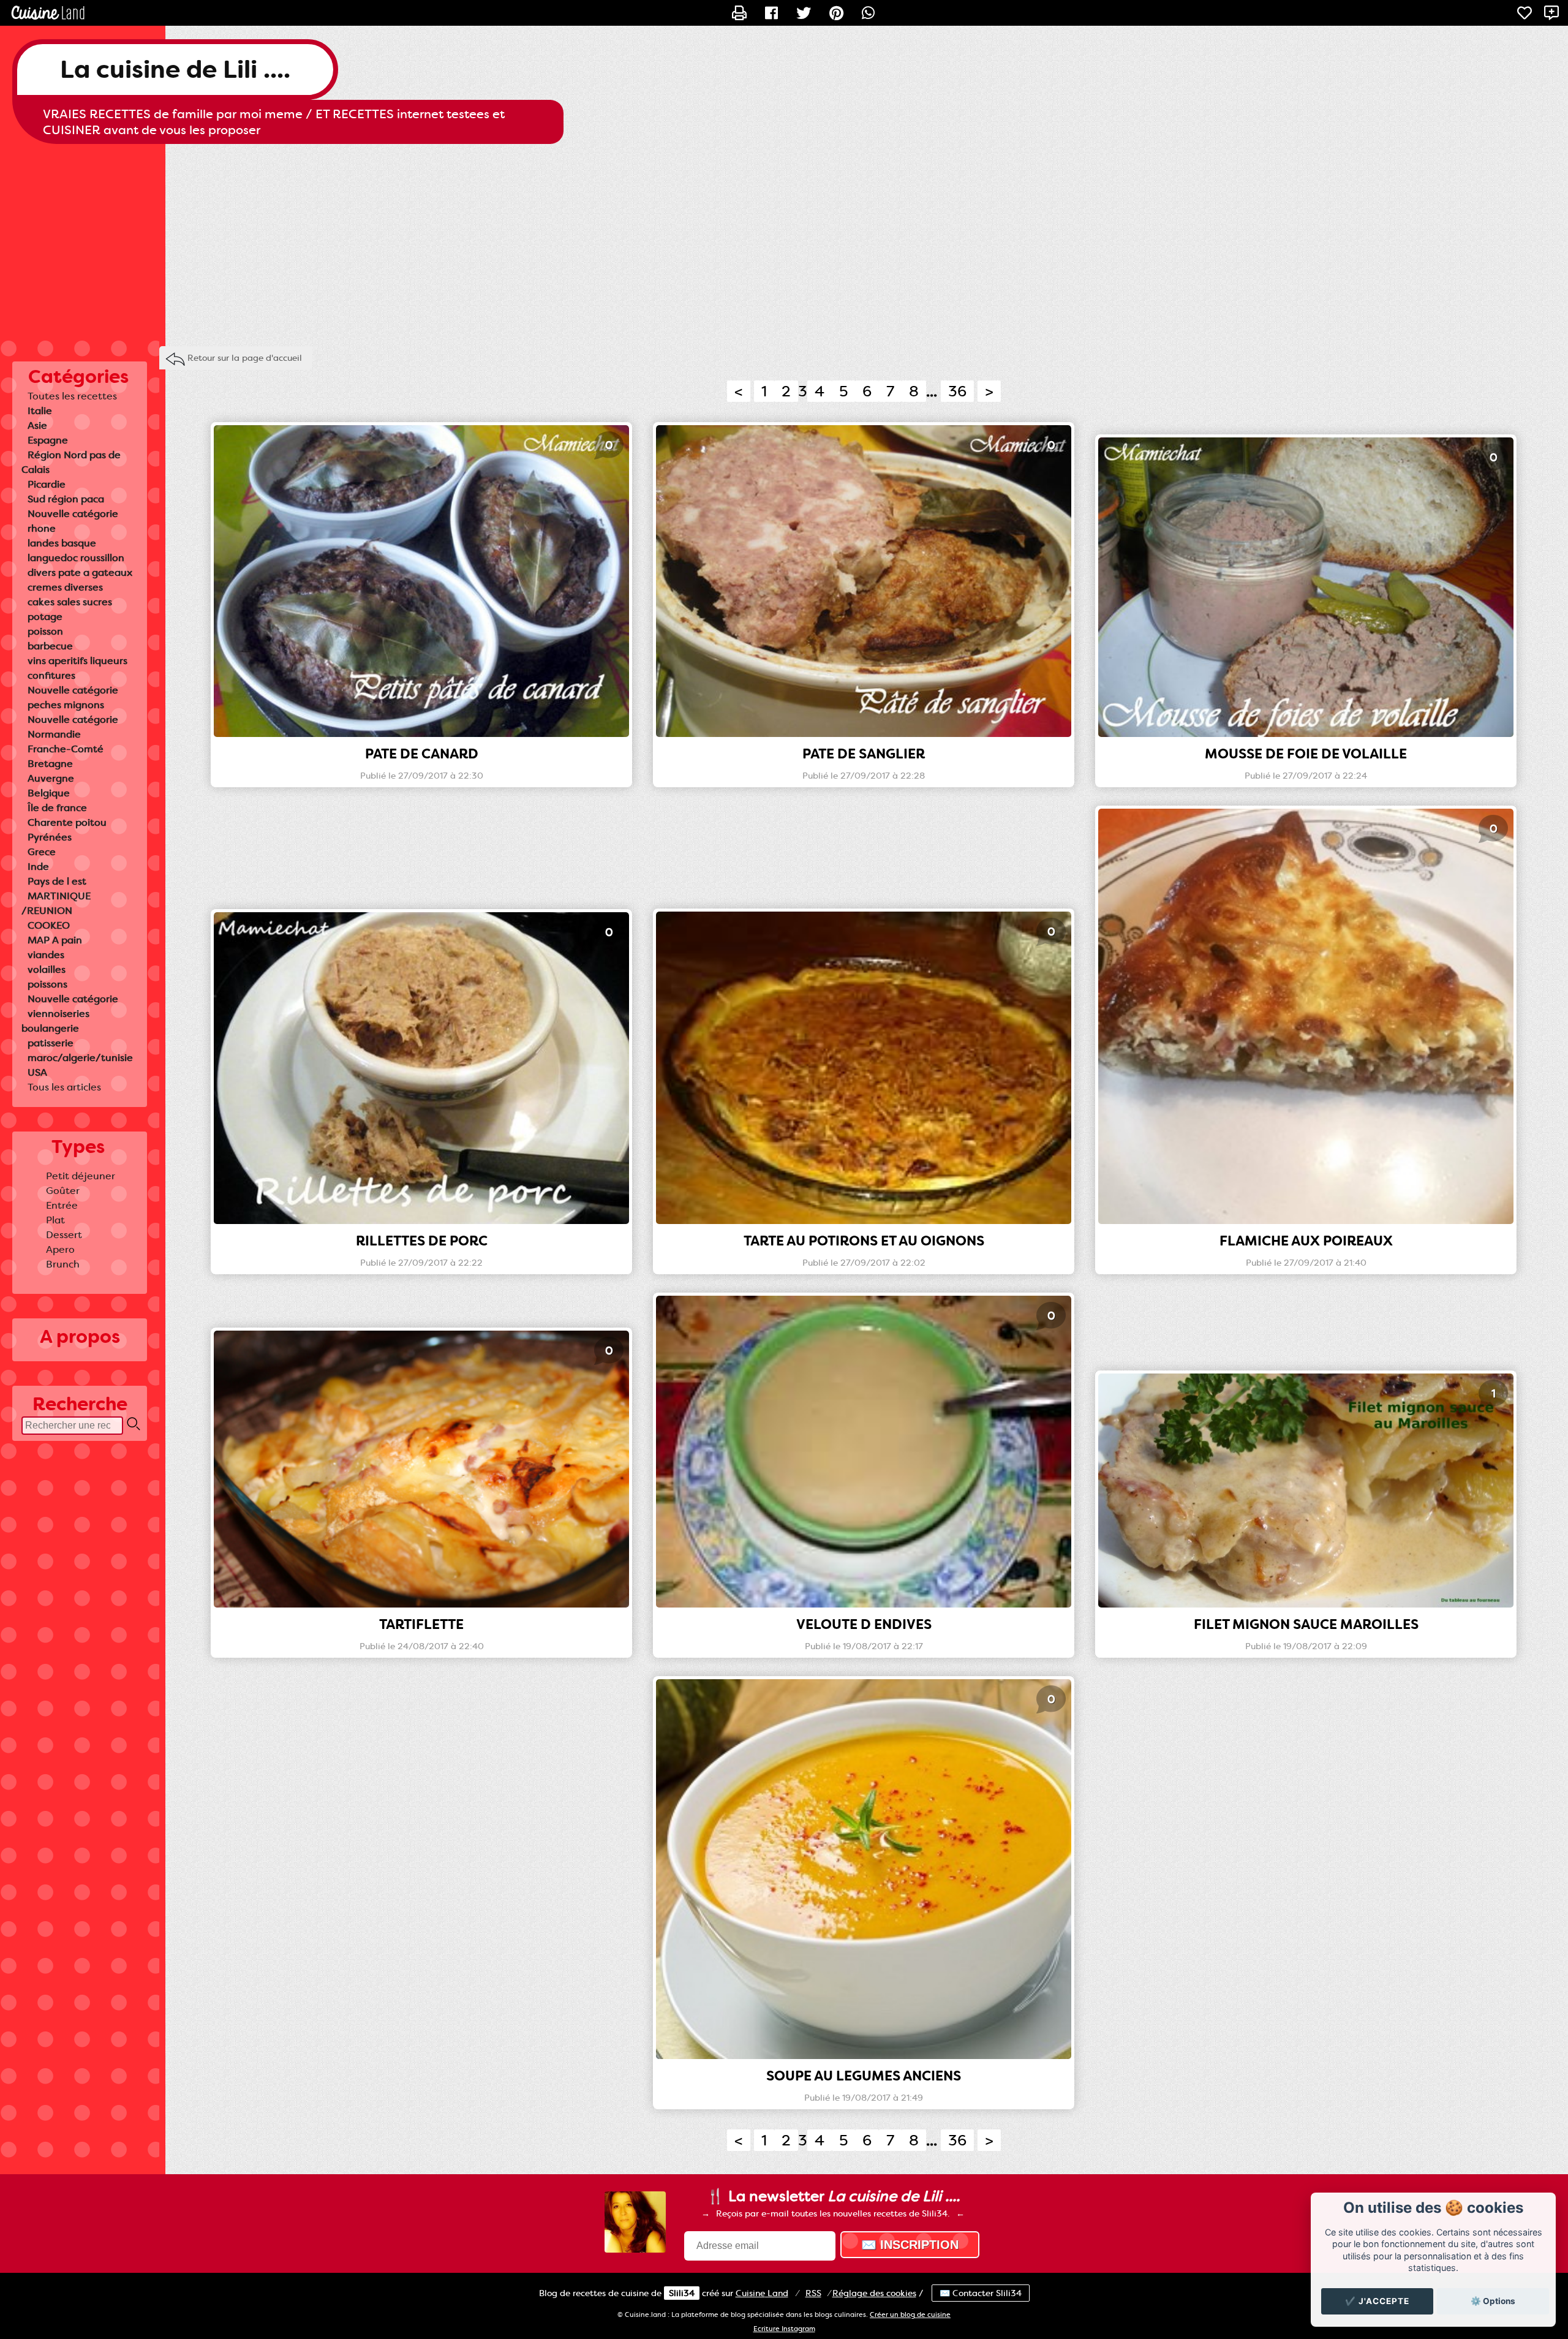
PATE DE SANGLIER (864, 754)
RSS (813, 2293)
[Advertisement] (784, 242)
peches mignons (66, 705)
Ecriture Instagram (784, 2329)
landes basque (62, 543)
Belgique (49, 793)
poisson (45, 631)
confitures (51, 675)
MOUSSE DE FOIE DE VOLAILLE (1306, 754)
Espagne (48, 440)
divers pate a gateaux (80, 572)
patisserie (51, 1043)
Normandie (54, 734)
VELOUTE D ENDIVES (864, 1624)
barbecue (50, 646)
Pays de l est (57, 881)
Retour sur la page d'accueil (245, 358)
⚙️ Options (1493, 2301)
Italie (40, 411)
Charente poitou (67, 822)
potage (45, 617)
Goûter (63, 1191)
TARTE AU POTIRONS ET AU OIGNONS (864, 1241)
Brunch (63, 1264)
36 (957, 391)
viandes (46, 955)
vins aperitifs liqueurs (77, 661)
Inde (38, 867)
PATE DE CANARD (422, 754)
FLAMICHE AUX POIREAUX (1306, 1241)
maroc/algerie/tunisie (80, 1058)
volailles (47, 969)
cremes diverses (65, 587)
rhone (42, 528)
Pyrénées (50, 837)
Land (762, 2293)
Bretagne (50, 764)
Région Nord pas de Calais (71, 462)
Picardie (47, 484)
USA (37, 1072)
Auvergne (51, 778)
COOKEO (49, 925)
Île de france (57, 808)
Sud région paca (66, 499)
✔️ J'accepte (1377, 2301)
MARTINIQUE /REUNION (56, 903)
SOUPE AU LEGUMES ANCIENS (864, 2076)
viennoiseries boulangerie (55, 1021)
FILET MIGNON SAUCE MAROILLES (1306, 1624)
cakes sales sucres (70, 602)
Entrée (62, 1205)
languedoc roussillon (76, 558)
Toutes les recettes (72, 396)
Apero (60, 1249)
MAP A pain (55, 940)
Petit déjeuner (81, 1176)
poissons (47, 984)
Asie (37, 425)
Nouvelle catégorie (73, 514)
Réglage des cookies (874, 2293)
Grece (42, 852)
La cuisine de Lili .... (175, 70)
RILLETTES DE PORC (422, 1241)
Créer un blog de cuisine (910, 2315)
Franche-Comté (66, 749)
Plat (55, 1220)
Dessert (64, 1235)
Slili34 (682, 2293)
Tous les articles (64, 1087)
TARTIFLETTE (421, 1624)
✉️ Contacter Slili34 (981, 2293)
